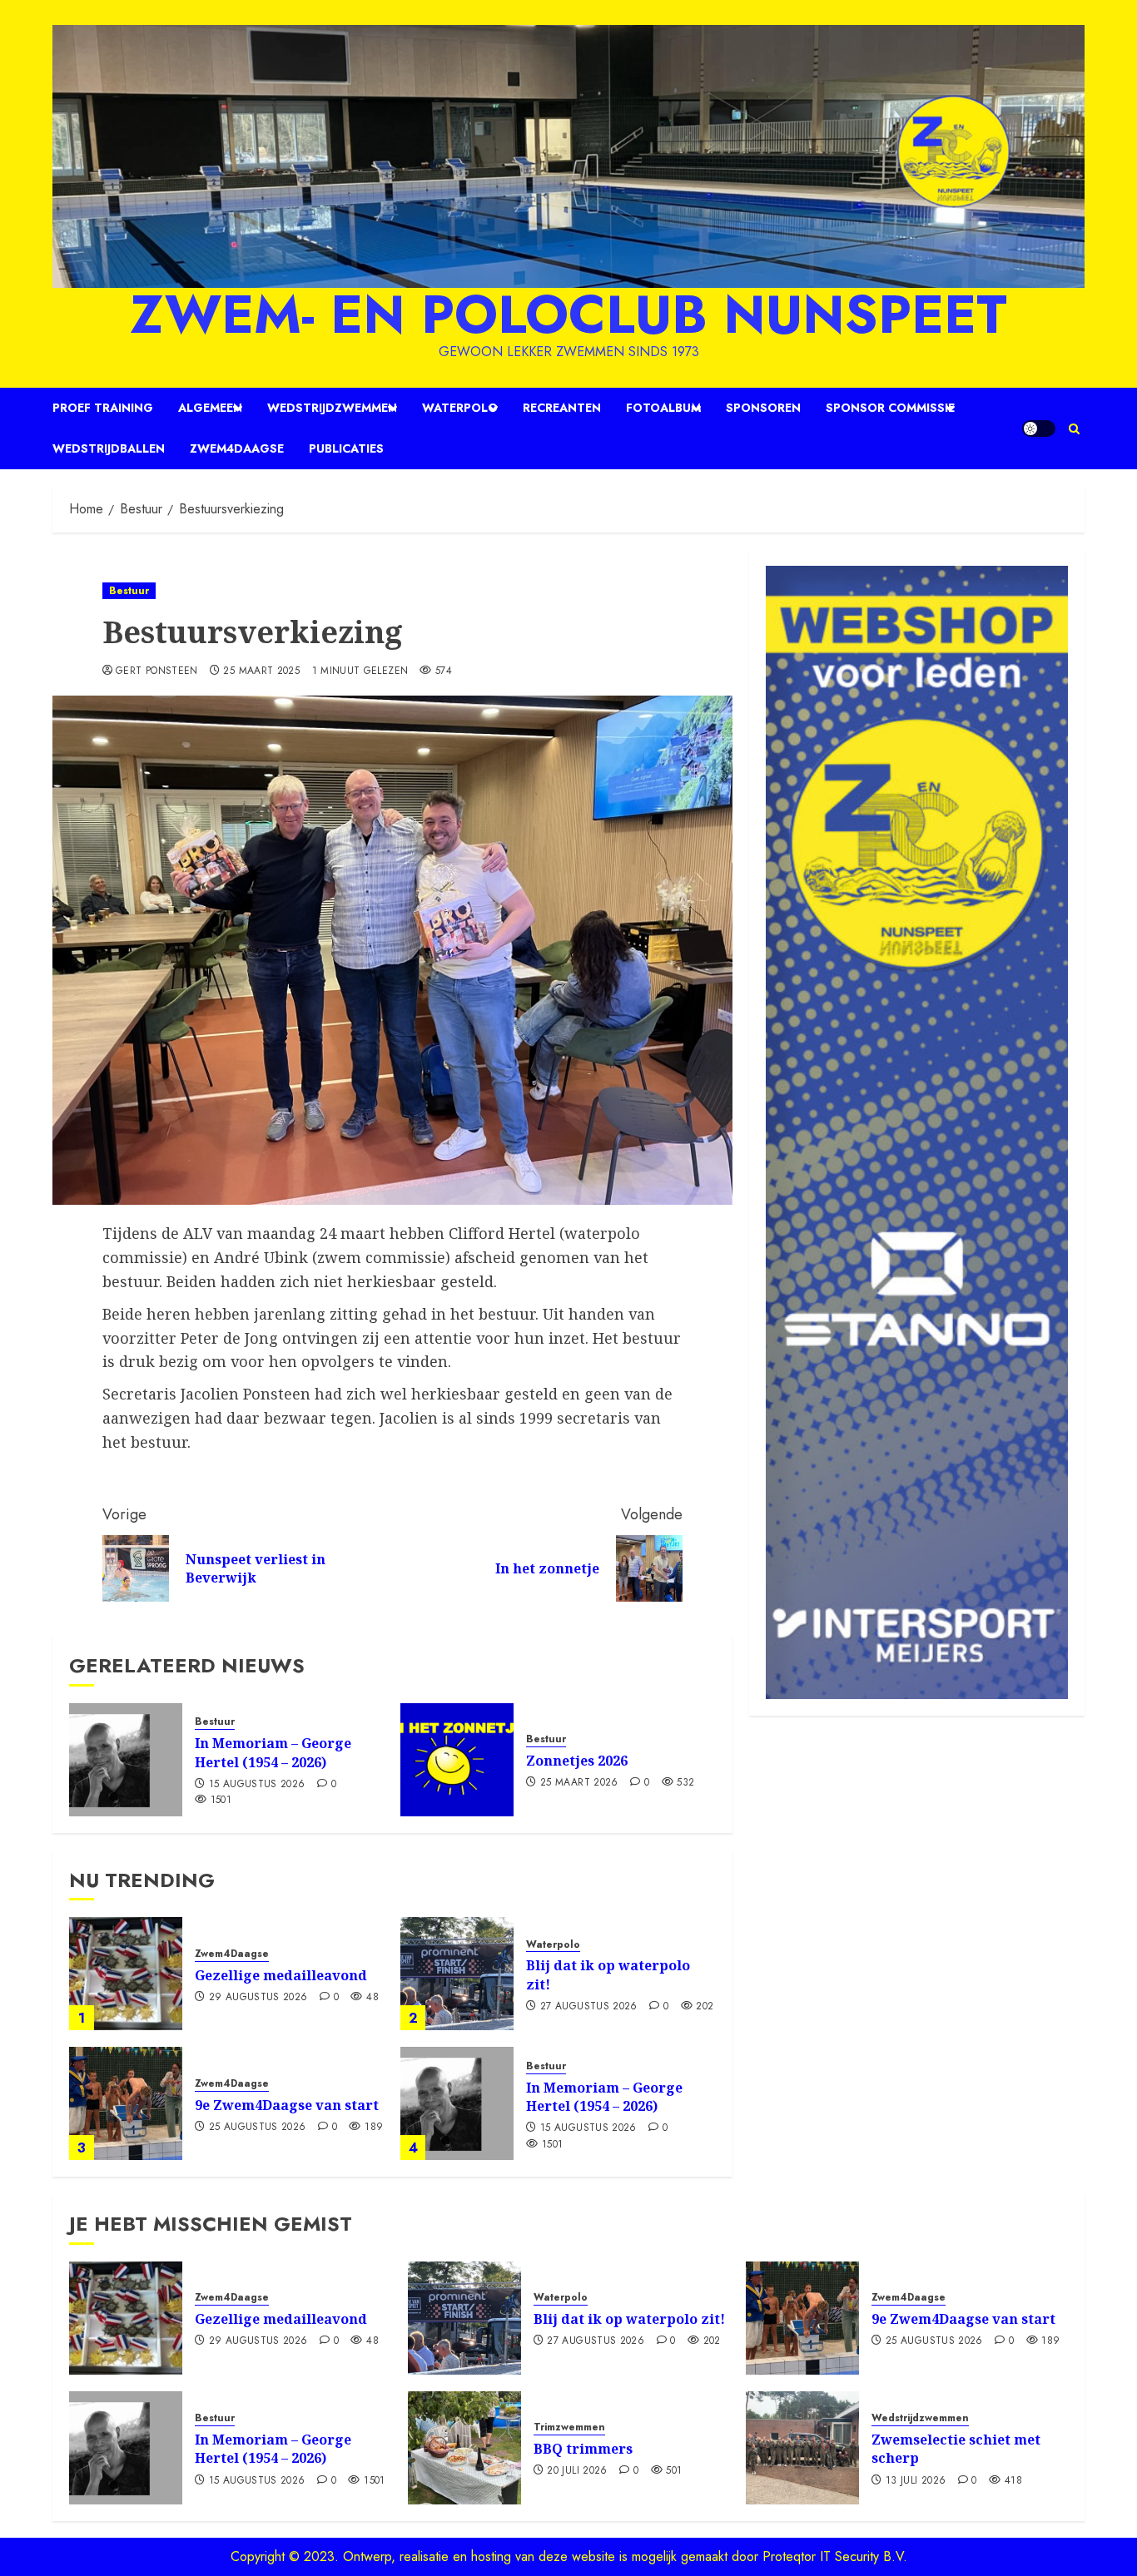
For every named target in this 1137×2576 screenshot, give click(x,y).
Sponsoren (763, 408)
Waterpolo (460, 408)
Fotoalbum (663, 408)
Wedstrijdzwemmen (332, 408)
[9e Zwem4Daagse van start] (126, 2103)
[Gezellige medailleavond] (126, 1974)
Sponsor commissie (890, 408)
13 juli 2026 (916, 2481)
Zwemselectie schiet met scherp (956, 2449)
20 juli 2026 (577, 2471)
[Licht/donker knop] (1039, 429)
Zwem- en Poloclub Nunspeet (568, 315)
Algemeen (210, 408)
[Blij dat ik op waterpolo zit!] (457, 1974)
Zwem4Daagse (237, 448)
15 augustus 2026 (257, 1785)
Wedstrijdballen (109, 448)
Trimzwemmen (569, 2427)
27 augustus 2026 (589, 2007)
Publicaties (346, 448)
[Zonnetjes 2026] (457, 1760)
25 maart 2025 (261, 671)
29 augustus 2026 (258, 1998)
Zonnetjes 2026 (577, 1761)
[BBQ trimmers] (464, 2448)
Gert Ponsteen (157, 671)
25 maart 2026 (579, 1783)
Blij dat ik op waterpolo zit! (608, 1974)
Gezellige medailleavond (281, 1975)
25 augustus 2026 (258, 2128)
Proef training (103, 408)
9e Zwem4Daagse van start (287, 2105)
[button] (1074, 429)
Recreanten (562, 408)
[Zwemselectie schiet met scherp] (802, 2448)
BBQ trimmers (583, 2449)
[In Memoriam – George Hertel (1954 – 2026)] (126, 1760)
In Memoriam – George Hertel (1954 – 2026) (273, 1752)
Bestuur (129, 591)
